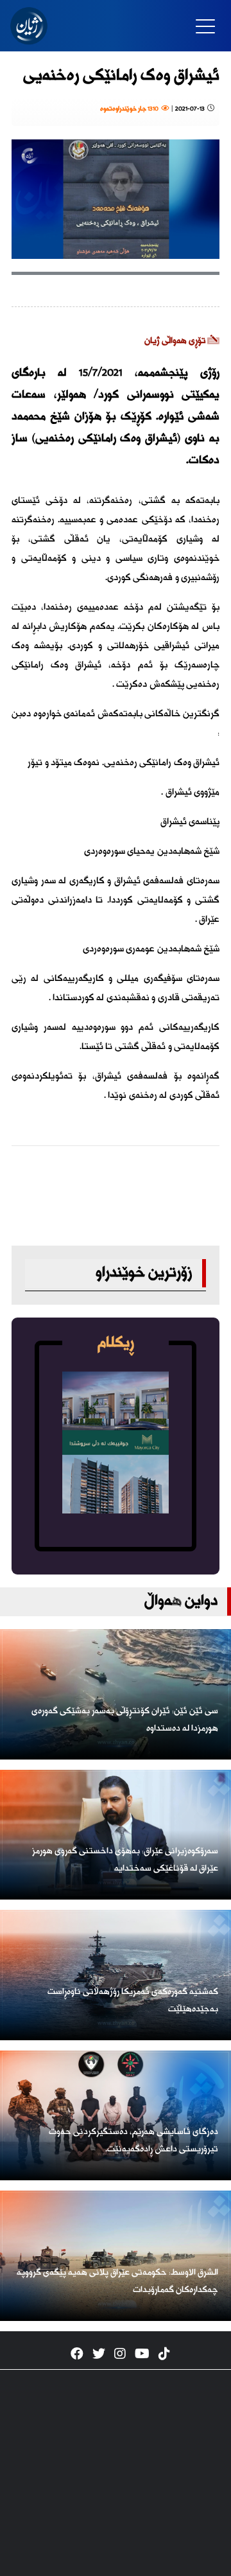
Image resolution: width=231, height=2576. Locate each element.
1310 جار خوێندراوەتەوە (131, 109)
